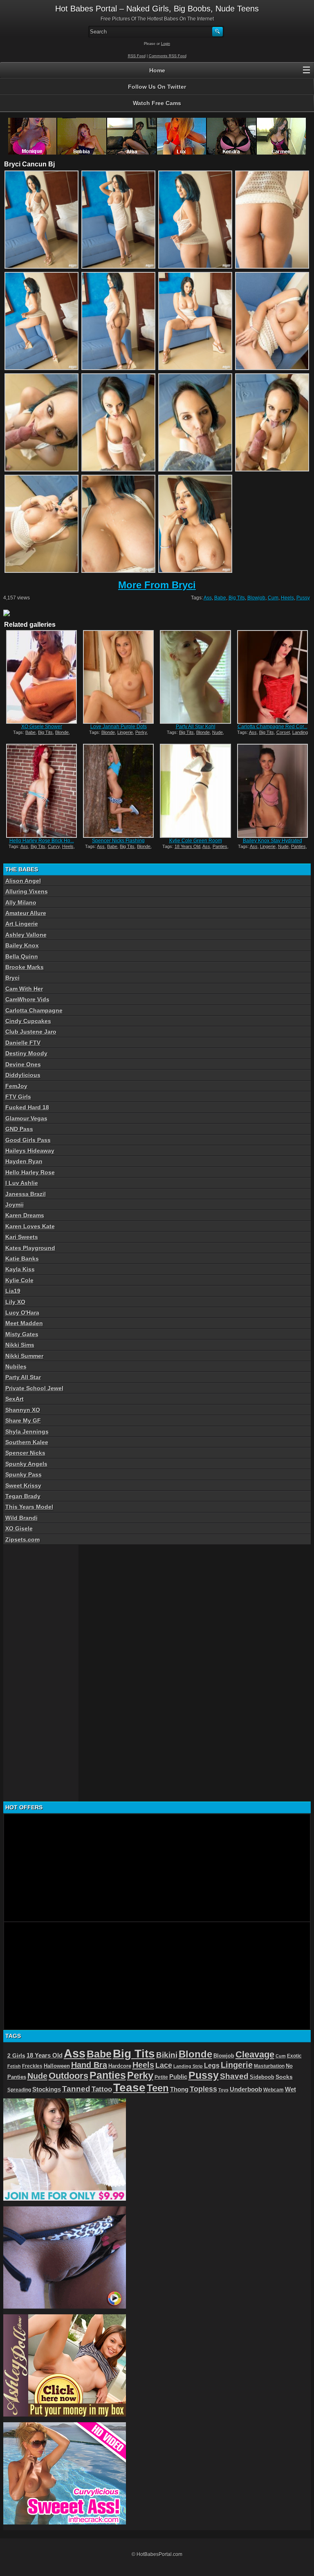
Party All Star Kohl (196, 727)
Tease (129, 2088)
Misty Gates (22, 1334)
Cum (273, 598)
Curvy (54, 846)
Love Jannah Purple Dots (119, 727)
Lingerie (125, 732)
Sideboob (262, 2077)
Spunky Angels (26, 1464)
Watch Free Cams (157, 103)
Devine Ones (23, 1064)
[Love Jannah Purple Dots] (118, 677)
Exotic (294, 2056)
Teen (158, 2088)
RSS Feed (137, 56)
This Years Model (29, 1507)
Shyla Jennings (27, 1432)
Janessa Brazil (26, 1194)
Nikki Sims (20, 1345)
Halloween (57, 2066)
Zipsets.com (22, 1539)
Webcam (274, 2090)
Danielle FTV (23, 1043)
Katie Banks (22, 1259)
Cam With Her (24, 989)
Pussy (303, 598)
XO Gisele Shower (42, 727)
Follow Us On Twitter (157, 87)
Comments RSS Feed (168, 56)
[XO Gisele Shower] (41, 677)
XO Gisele (19, 1528)
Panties (220, 846)
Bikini (167, 2055)
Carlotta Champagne (34, 1010)
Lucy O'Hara (22, 1313)
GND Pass (19, 1129)
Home (157, 70)
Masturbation (269, 2066)
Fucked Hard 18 (27, 1107)
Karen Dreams (25, 1215)
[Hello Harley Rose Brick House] (41, 791)
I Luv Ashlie (22, 1183)
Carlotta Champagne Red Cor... (273, 727)
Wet (290, 2089)
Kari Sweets (22, 1237)
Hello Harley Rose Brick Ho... (42, 841)
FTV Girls (18, 1097)
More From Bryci (157, 585)
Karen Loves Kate (30, 1226)
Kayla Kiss (20, 1269)
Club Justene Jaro (31, 1032)
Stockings (47, 2089)
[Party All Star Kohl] (195, 677)
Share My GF (23, 1420)
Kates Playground (30, 1248)
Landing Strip (188, 2066)
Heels (287, 598)
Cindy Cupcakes (28, 1021)
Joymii (15, 1205)
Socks (284, 2077)
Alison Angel (23, 881)
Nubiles (16, 1367)
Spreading (19, 2090)
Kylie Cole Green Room (196, 841)
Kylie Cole (19, 1280)
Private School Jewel (34, 1388)
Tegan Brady (23, 1496)
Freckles (32, 2066)
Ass (208, 598)
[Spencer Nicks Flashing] (118, 791)
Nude (218, 732)
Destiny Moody (26, 1053)
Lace (164, 2065)
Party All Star (23, 1377)
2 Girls (16, 2055)
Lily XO (15, 1302)
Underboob (246, 2089)
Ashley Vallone (26, 935)
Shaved (234, 2076)
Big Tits (237, 598)
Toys (223, 2090)
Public (178, 2077)
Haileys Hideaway (30, 1151)
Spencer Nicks (25, 1453)
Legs (212, 2065)
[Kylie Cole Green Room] (195, 791)
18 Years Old (187, 846)
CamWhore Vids (27, 999)
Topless (203, 2089)
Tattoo (102, 2089)
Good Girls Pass (28, 1140)
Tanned (76, 2089)
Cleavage (255, 2054)
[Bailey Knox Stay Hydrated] (273, 791)
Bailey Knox (22, 945)
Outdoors (68, 2076)
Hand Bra (89, 2065)
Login (166, 44)
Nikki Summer (24, 1356)
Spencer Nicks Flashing (118, 841)
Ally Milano (21, 902)
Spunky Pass (24, 1474)
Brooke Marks (25, 967)
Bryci (12, 978)
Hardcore (120, 2066)
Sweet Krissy (23, 1485)
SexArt (15, 1399)
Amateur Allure (26, 913)
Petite (161, 2077)
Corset (283, 732)
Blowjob (256, 598)
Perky (141, 732)
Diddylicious (23, 1075)
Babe (220, 598)
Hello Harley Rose (30, 1172)
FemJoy (16, 1086)
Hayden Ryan (24, 1161)
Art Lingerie (22, 924)
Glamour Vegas (26, 1118)
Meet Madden (24, 1323)
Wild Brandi (21, 1518)
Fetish (14, 2066)
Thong (179, 2089)
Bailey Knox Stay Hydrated (273, 841)
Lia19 (13, 1291)
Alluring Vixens (27, 891)
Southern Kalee (27, 1442)
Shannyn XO (23, 1410)
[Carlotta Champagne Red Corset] (273, 677)
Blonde (62, 732)
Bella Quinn (22, 956)
